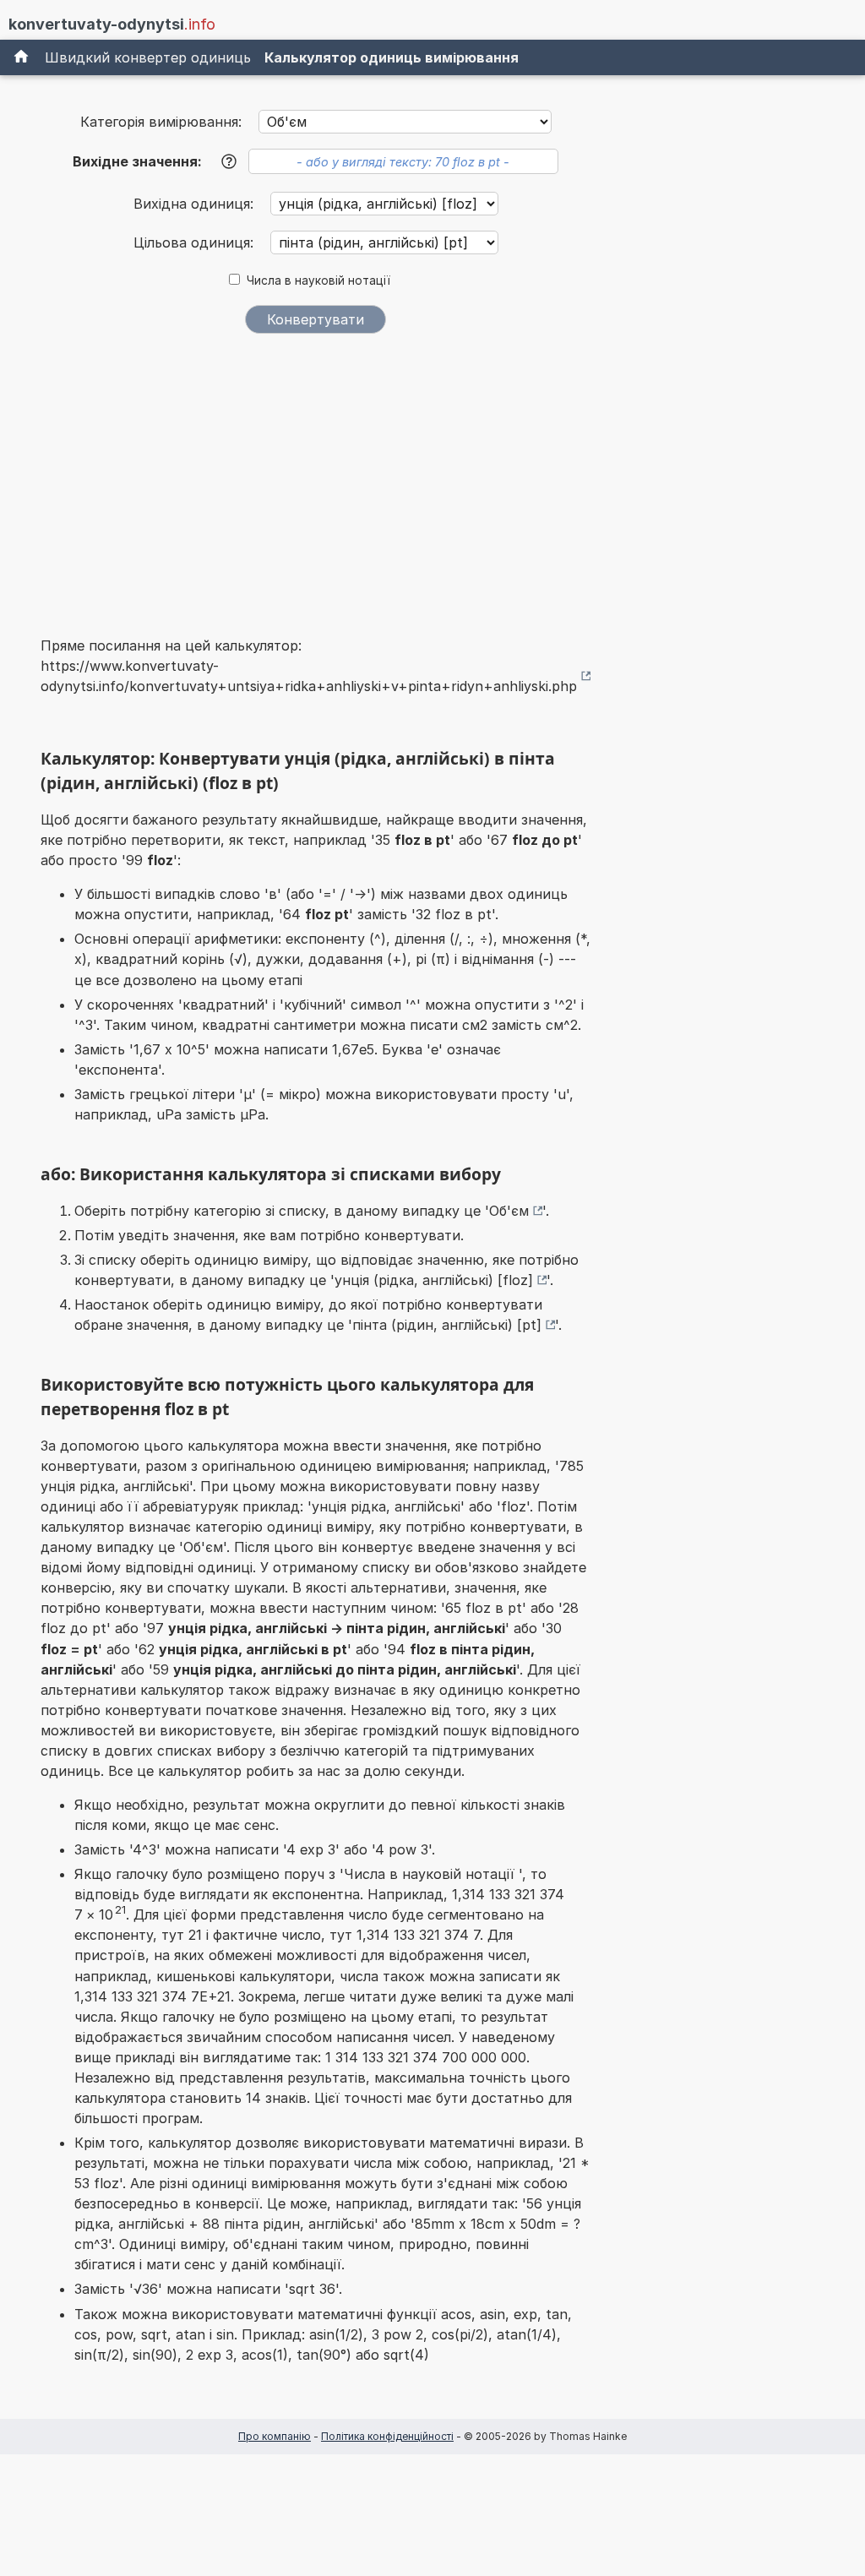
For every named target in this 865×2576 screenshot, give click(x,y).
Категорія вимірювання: (161, 122)
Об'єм (509, 1211)
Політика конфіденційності (387, 2436)
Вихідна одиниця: (196, 204)
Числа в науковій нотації (318, 280)
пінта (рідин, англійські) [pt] (447, 1325)
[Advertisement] (316, 474)
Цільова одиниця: (196, 242)
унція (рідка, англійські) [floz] (434, 1280)
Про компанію (275, 2436)
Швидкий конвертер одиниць (148, 57)
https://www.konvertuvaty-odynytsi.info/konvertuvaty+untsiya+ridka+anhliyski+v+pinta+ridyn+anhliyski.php (309, 676)
